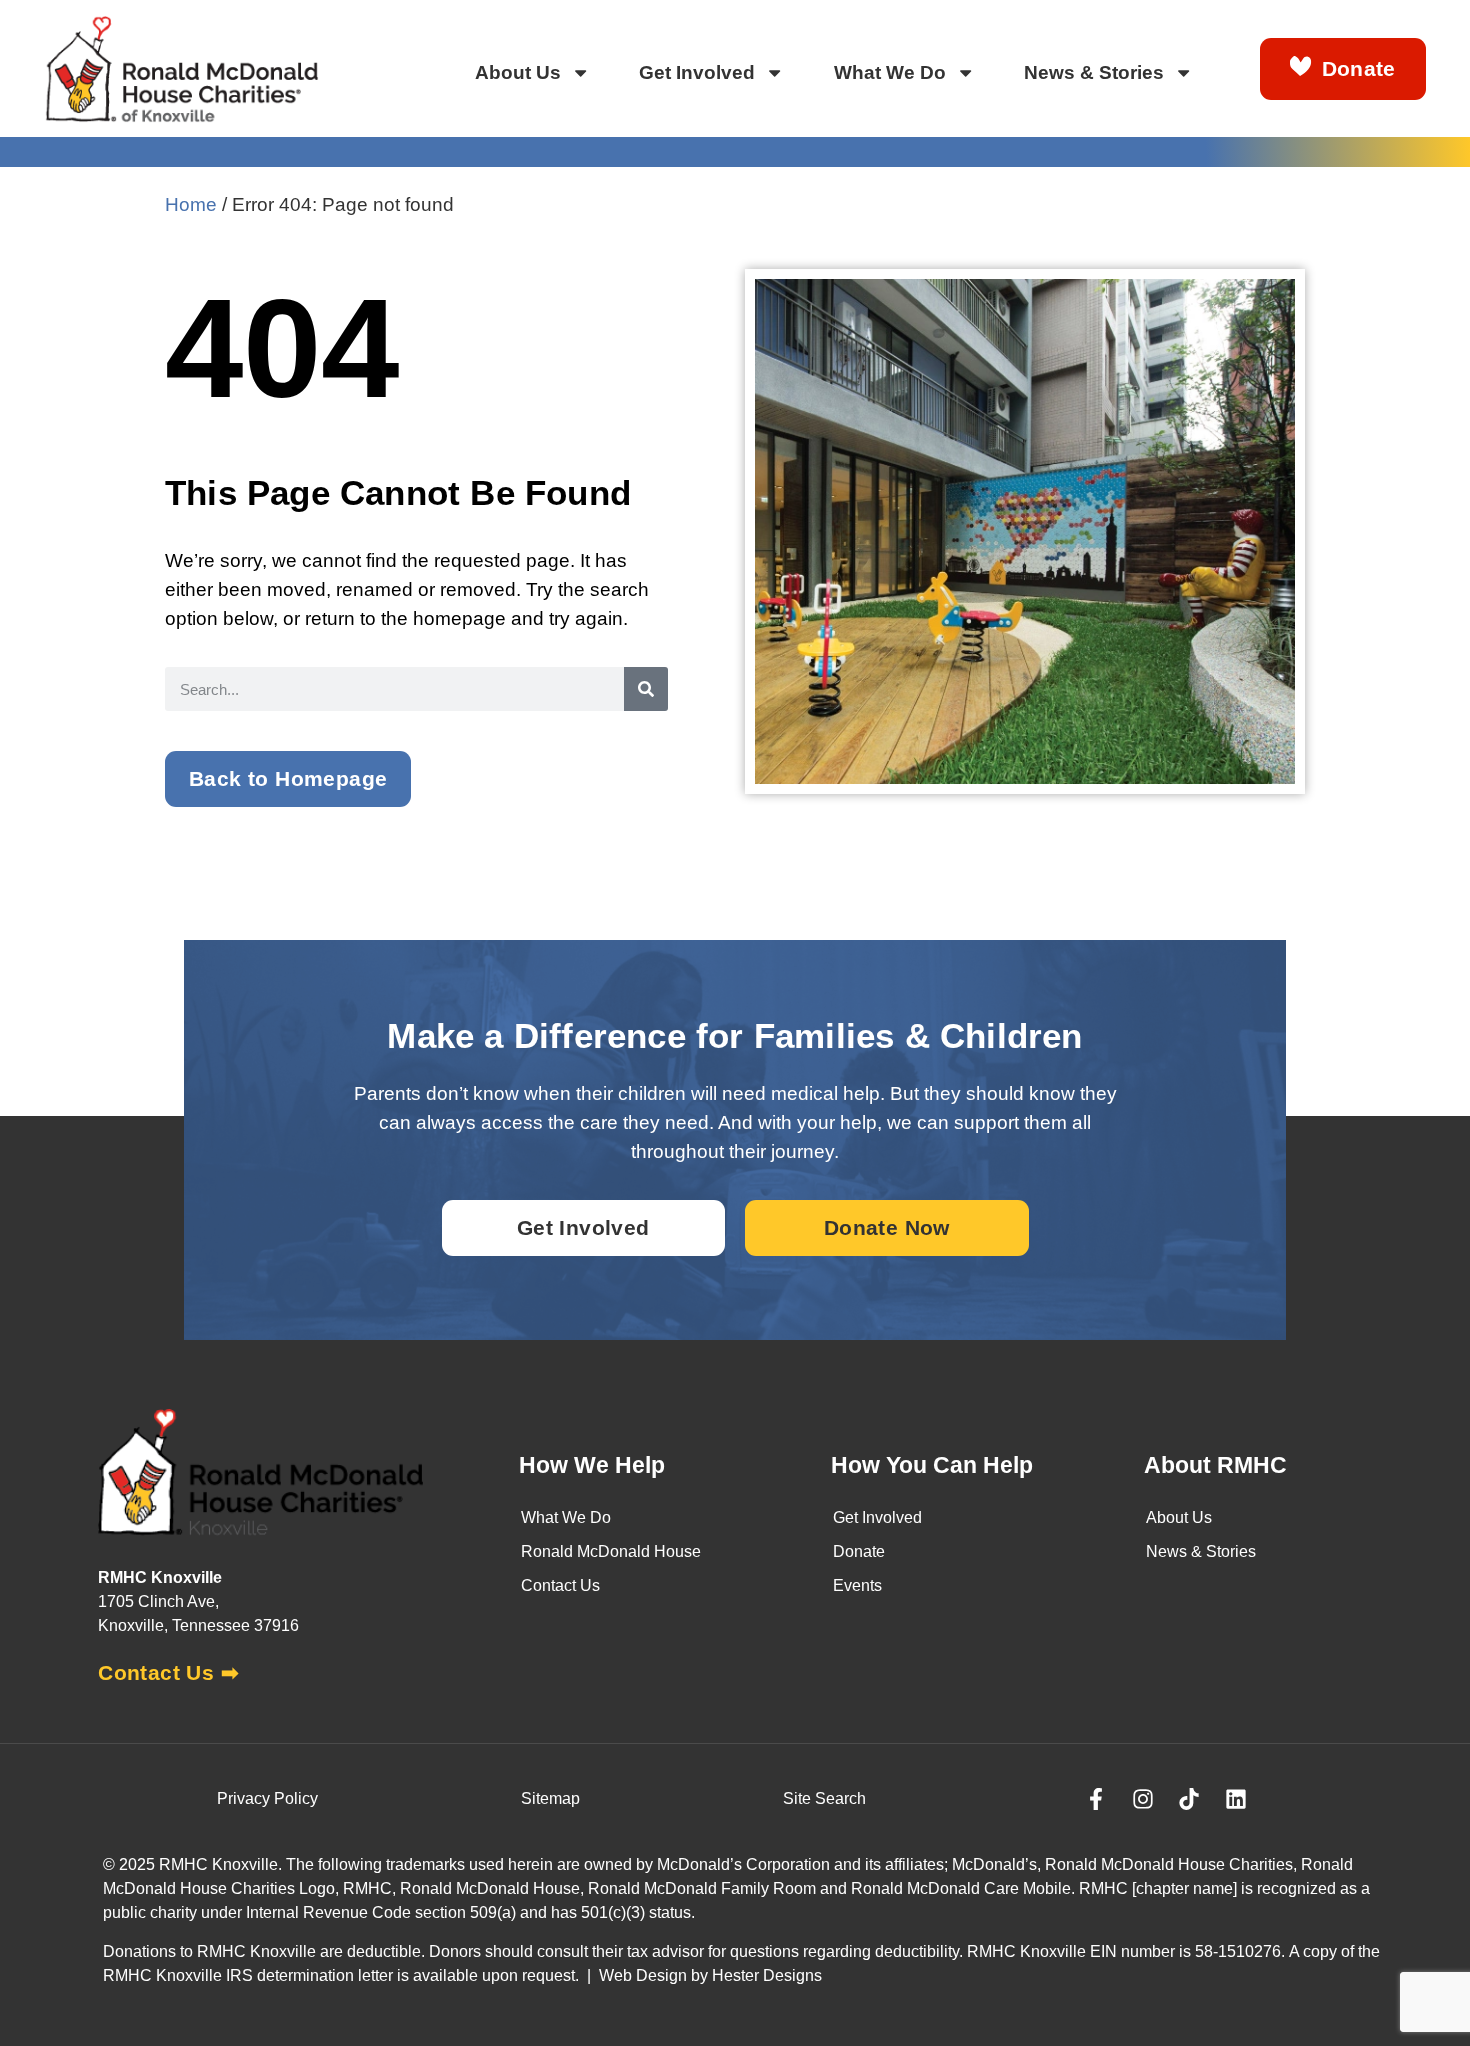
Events (857, 1585)
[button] (288, 779)
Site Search (824, 1798)
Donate (859, 1551)
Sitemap (550, 1798)
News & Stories (1094, 72)
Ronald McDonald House (611, 1551)
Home (191, 204)
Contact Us (560, 1585)
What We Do (890, 72)
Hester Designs (767, 1975)
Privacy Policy (267, 1798)
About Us (518, 72)
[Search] (646, 689)
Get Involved (697, 72)
